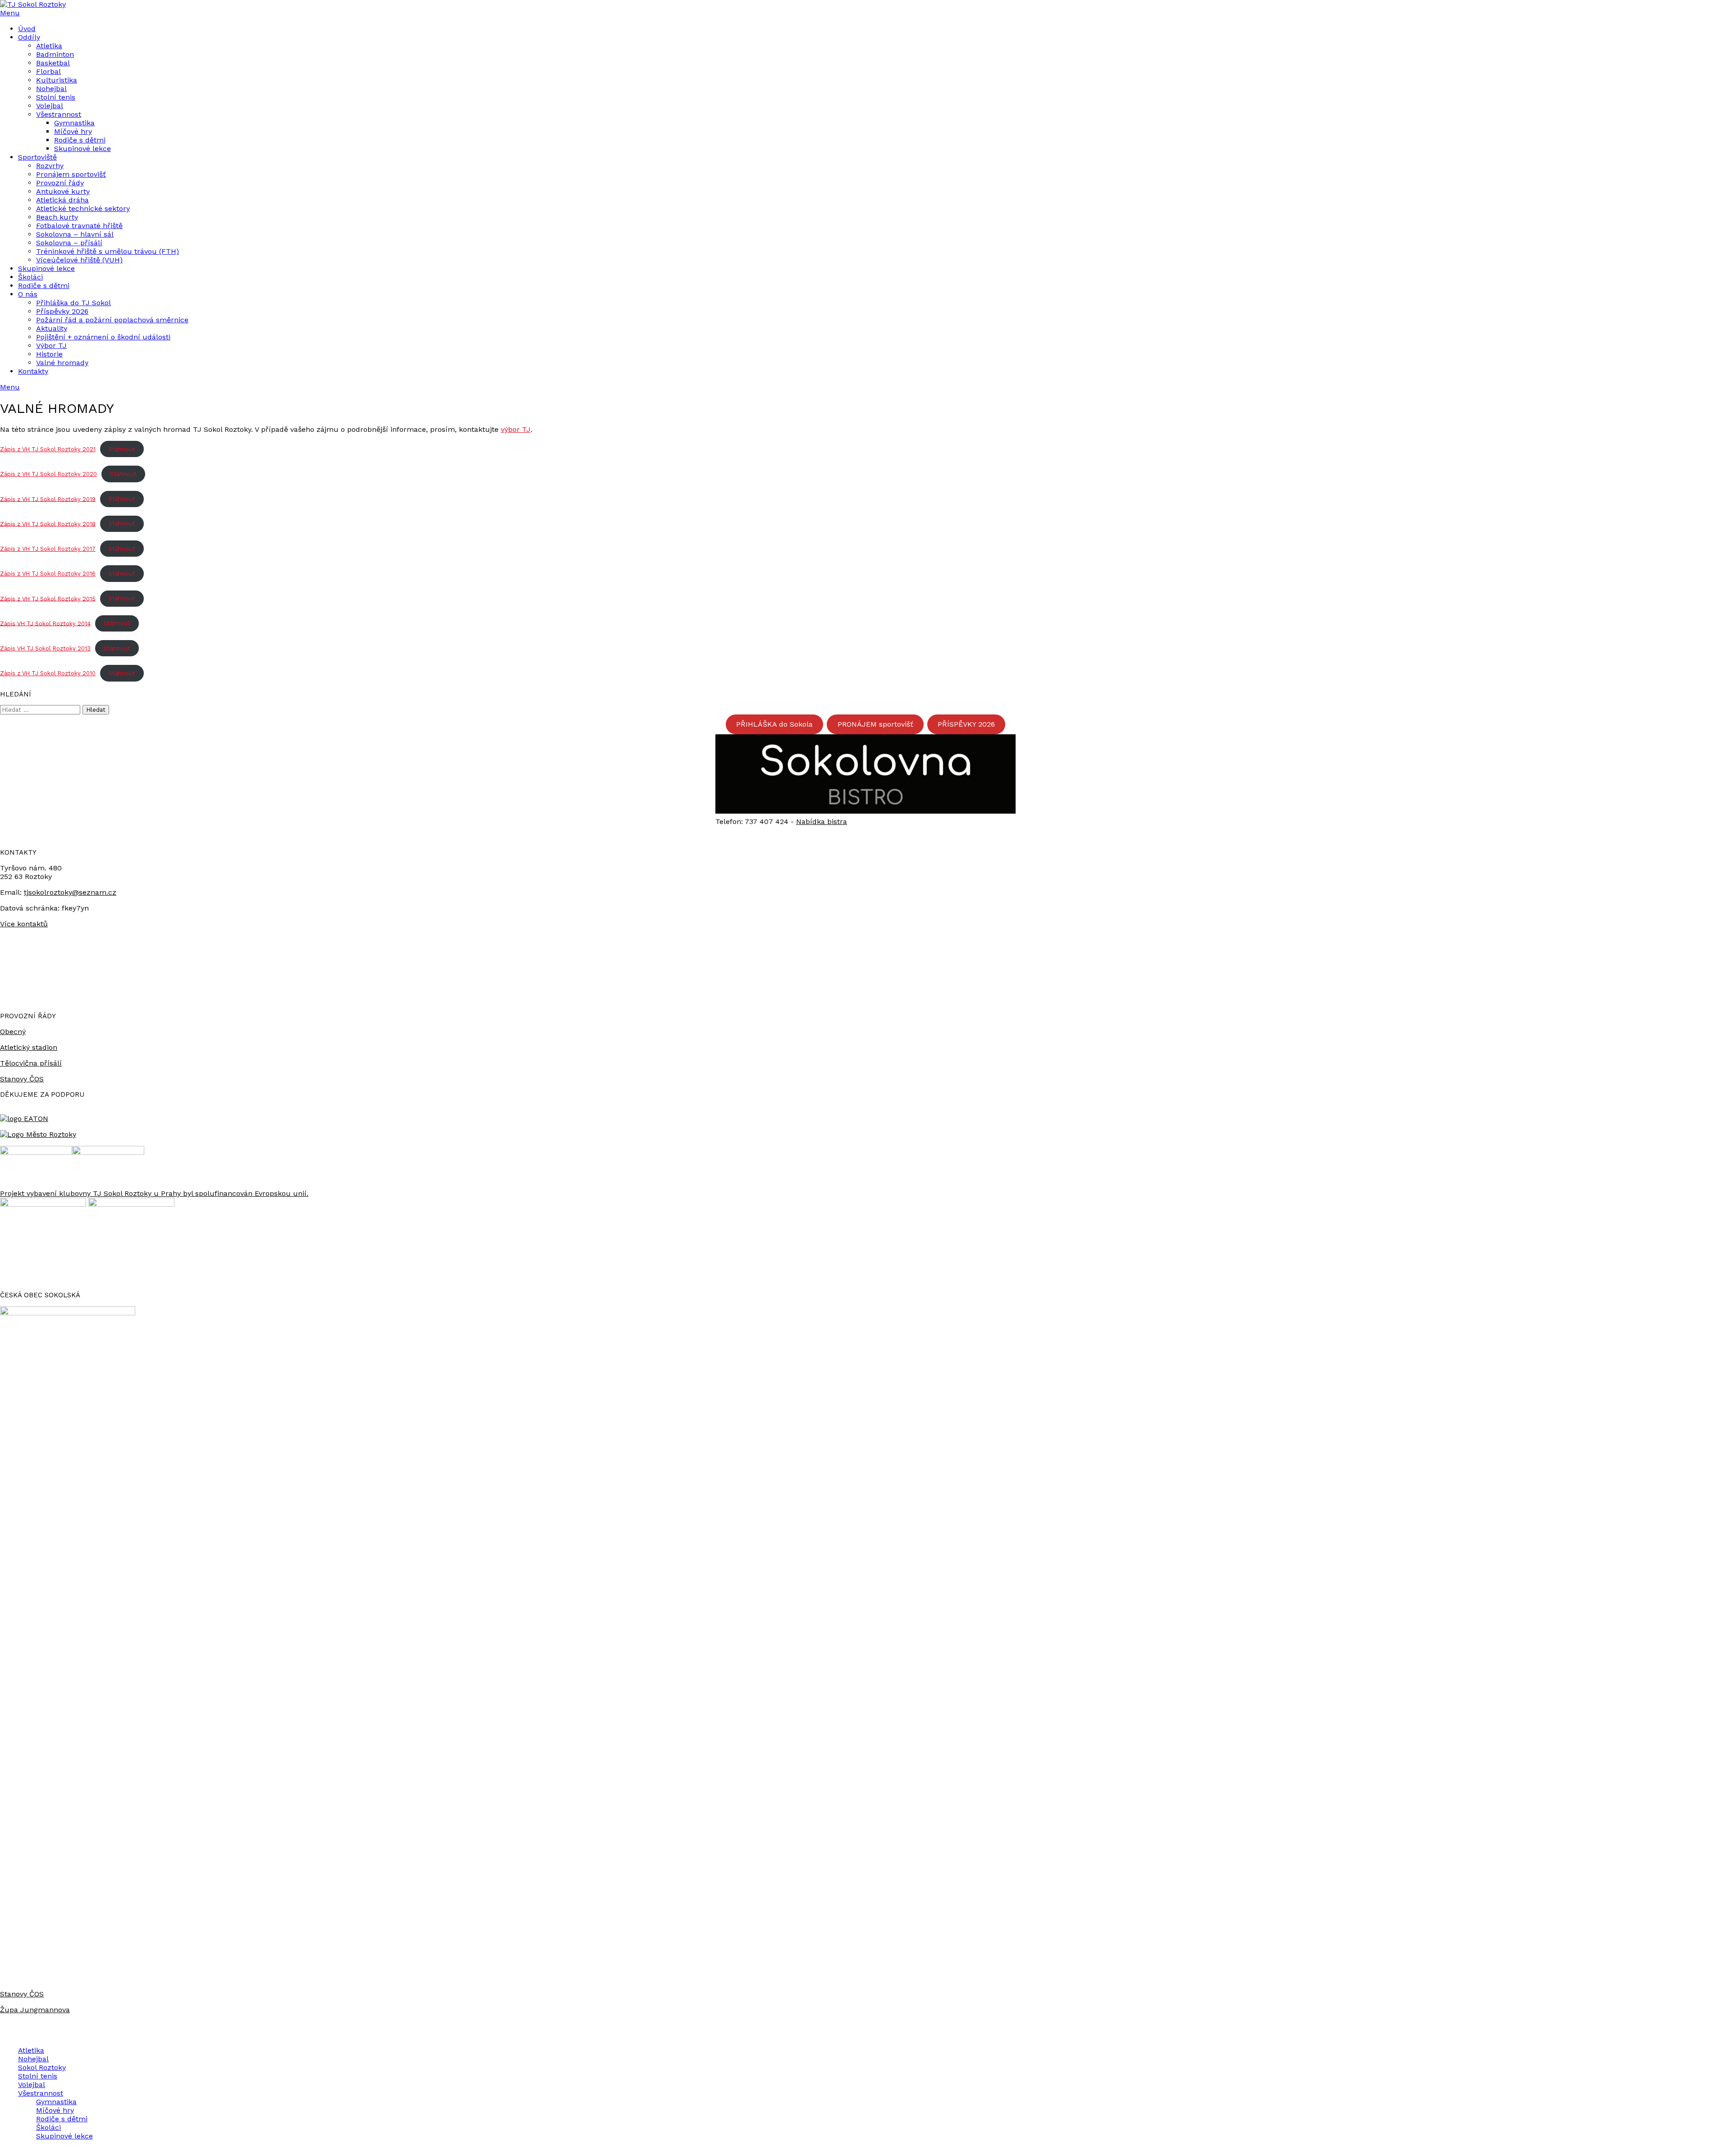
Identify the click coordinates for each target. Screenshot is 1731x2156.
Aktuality (52, 328)
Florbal (48, 71)
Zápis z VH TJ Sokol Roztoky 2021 (48, 449)
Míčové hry (73, 131)
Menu (10, 13)
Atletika (49, 46)
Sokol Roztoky (42, 2067)
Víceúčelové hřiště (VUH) (79, 260)
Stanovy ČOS (22, 1079)
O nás (28, 294)
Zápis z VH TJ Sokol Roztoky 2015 (48, 598)
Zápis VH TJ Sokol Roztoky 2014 (45, 623)
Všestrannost (59, 114)
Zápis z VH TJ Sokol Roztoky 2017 (48, 549)
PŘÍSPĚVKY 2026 (966, 724)
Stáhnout (122, 449)
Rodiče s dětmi (80, 140)
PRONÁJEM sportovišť (875, 724)
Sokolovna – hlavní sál (75, 234)
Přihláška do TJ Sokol (73, 303)
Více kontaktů (24, 924)
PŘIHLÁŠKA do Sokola (774, 724)
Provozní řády (60, 183)
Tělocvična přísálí (31, 1063)
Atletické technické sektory (83, 208)
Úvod (27, 29)
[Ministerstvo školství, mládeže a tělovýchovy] (36, 1152)
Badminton (55, 54)
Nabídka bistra (822, 822)
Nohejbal (51, 89)
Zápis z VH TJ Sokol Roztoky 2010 (48, 673)
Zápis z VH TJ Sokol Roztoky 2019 (48, 499)
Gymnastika (74, 123)
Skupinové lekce (82, 149)
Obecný (13, 1032)
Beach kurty (57, 217)
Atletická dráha (62, 200)
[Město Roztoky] (38, 1134)
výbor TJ (516, 429)
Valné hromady (62, 363)
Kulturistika (57, 80)
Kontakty (33, 371)
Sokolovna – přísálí (69, 243)
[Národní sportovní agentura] (108, 1152)
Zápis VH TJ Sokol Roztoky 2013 (45, 648)
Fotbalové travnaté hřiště (79, 226)
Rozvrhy (50, 166)
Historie (49, 354)
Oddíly (29, 37)
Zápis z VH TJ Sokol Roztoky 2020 (48, 474)
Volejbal (50, 106)
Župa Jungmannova (35, 2010)
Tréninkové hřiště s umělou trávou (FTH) (108, 251)
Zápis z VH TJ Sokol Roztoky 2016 (48, 574)
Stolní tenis (56, 97)
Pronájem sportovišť (71, 174)
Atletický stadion (29, 1047)
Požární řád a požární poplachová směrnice (112, 320)
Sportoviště (37, 157)
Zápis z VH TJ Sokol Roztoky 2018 (48, 524)
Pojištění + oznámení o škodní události (103, 337)
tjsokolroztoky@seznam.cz (70, 892)
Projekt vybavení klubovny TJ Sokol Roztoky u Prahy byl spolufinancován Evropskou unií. (154, 1193)
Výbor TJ (51, 346)
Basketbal (53, 63)
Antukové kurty (63, 191)
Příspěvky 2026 (62, 311)
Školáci (30, 277)
